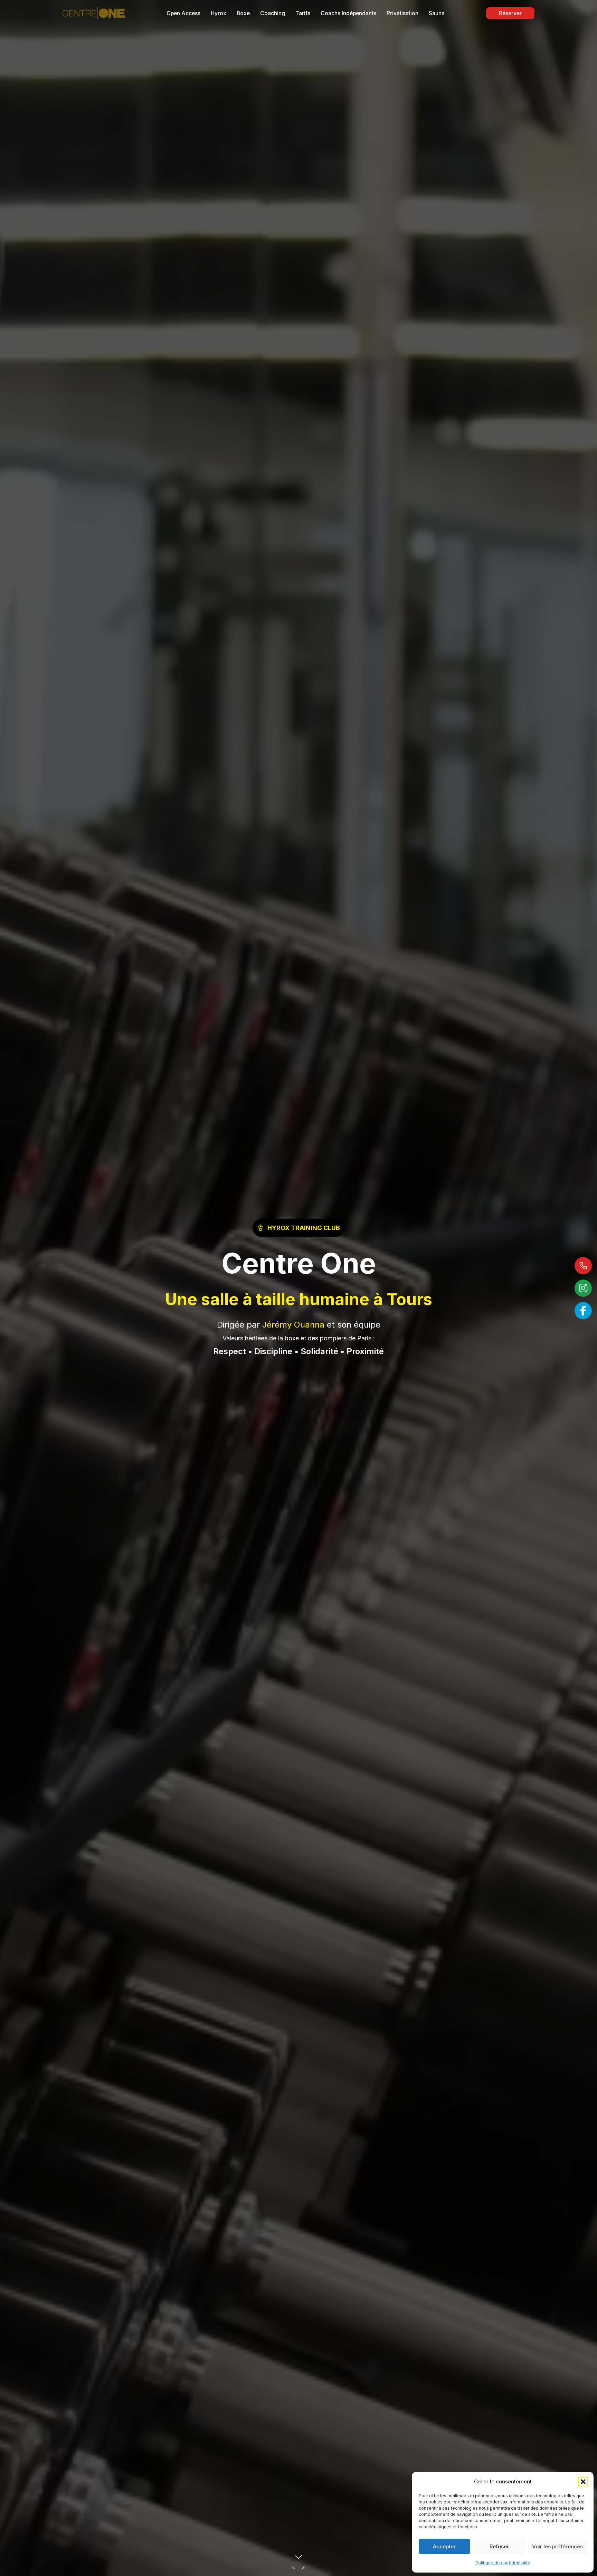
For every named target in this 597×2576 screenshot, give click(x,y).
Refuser (499, 2546)
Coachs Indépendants (348, 13)
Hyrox (219, 13)
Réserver (510, 13)
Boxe (243, 13)
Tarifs (303, 13)
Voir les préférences (557, 2546)
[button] (583, 2482)
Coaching (273, 13)
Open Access (183, 13)
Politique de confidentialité (503, 2563)
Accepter (444, 2546)
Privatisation (402, 13)
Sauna (437, 13)
